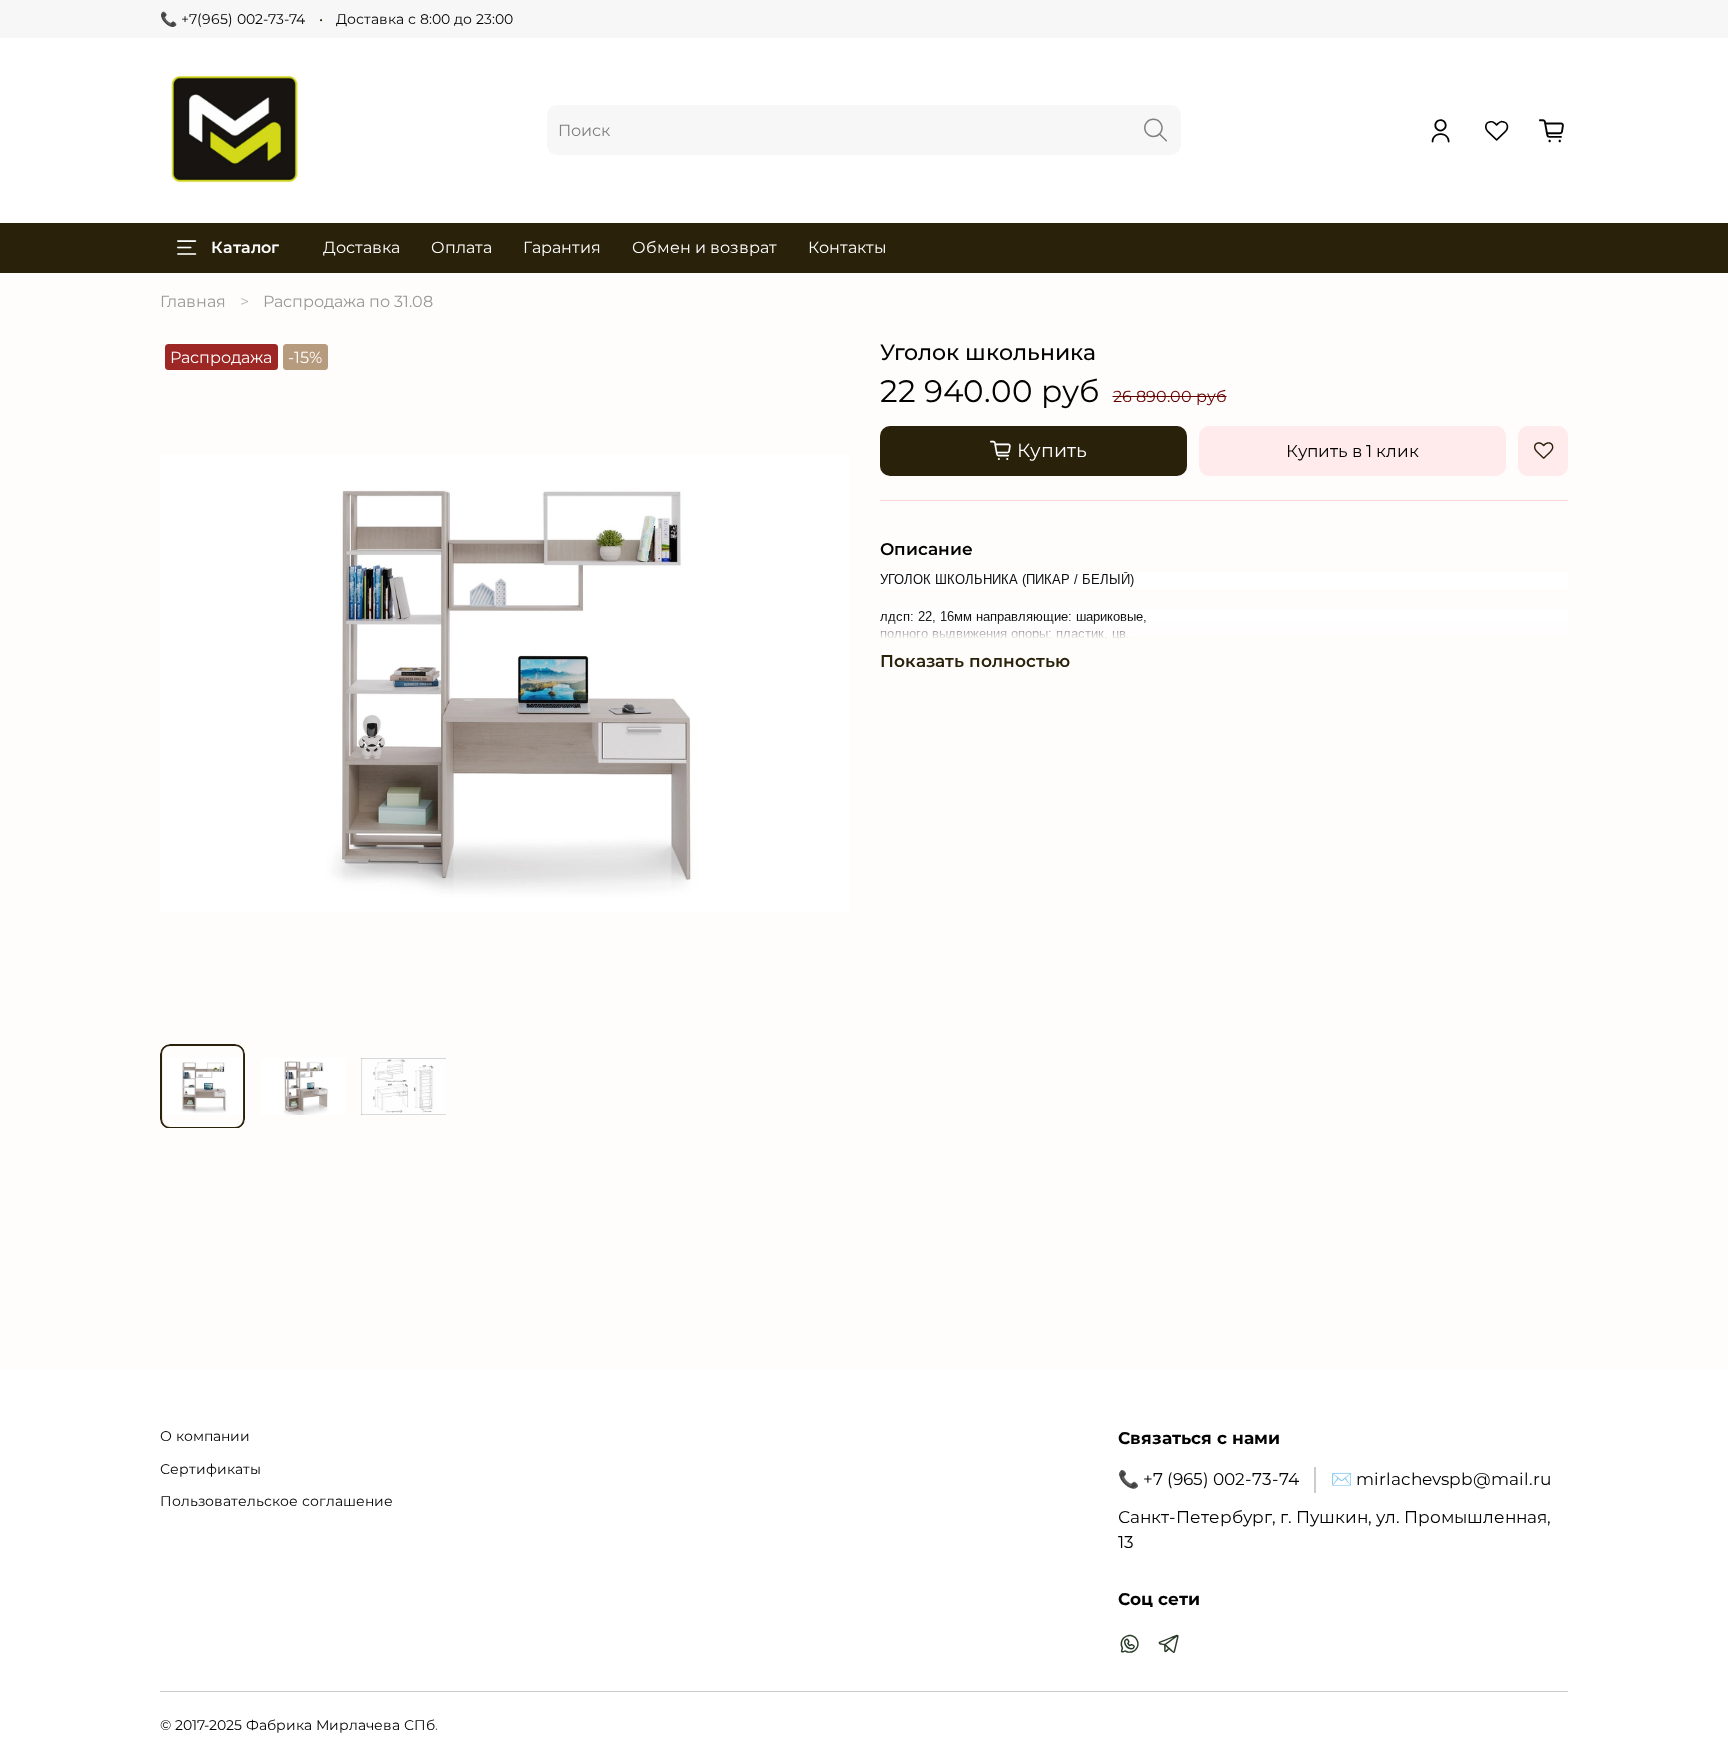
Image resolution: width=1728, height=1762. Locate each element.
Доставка (361, 247)
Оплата (461, 247)
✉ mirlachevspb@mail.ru (1441, 1479)
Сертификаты (210, 1469)
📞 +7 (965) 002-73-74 (1208, 1479)
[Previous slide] (191, 683)
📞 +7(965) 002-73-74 (232, 19)
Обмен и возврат (704, 247)
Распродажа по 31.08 (348, 301)
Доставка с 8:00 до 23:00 (424, 19)
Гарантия (562, 247)
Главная (193, 301)
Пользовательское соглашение (276, 1501)
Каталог (245, 247)
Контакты (847, 247)
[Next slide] (817, 683)
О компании (205, 1436)
